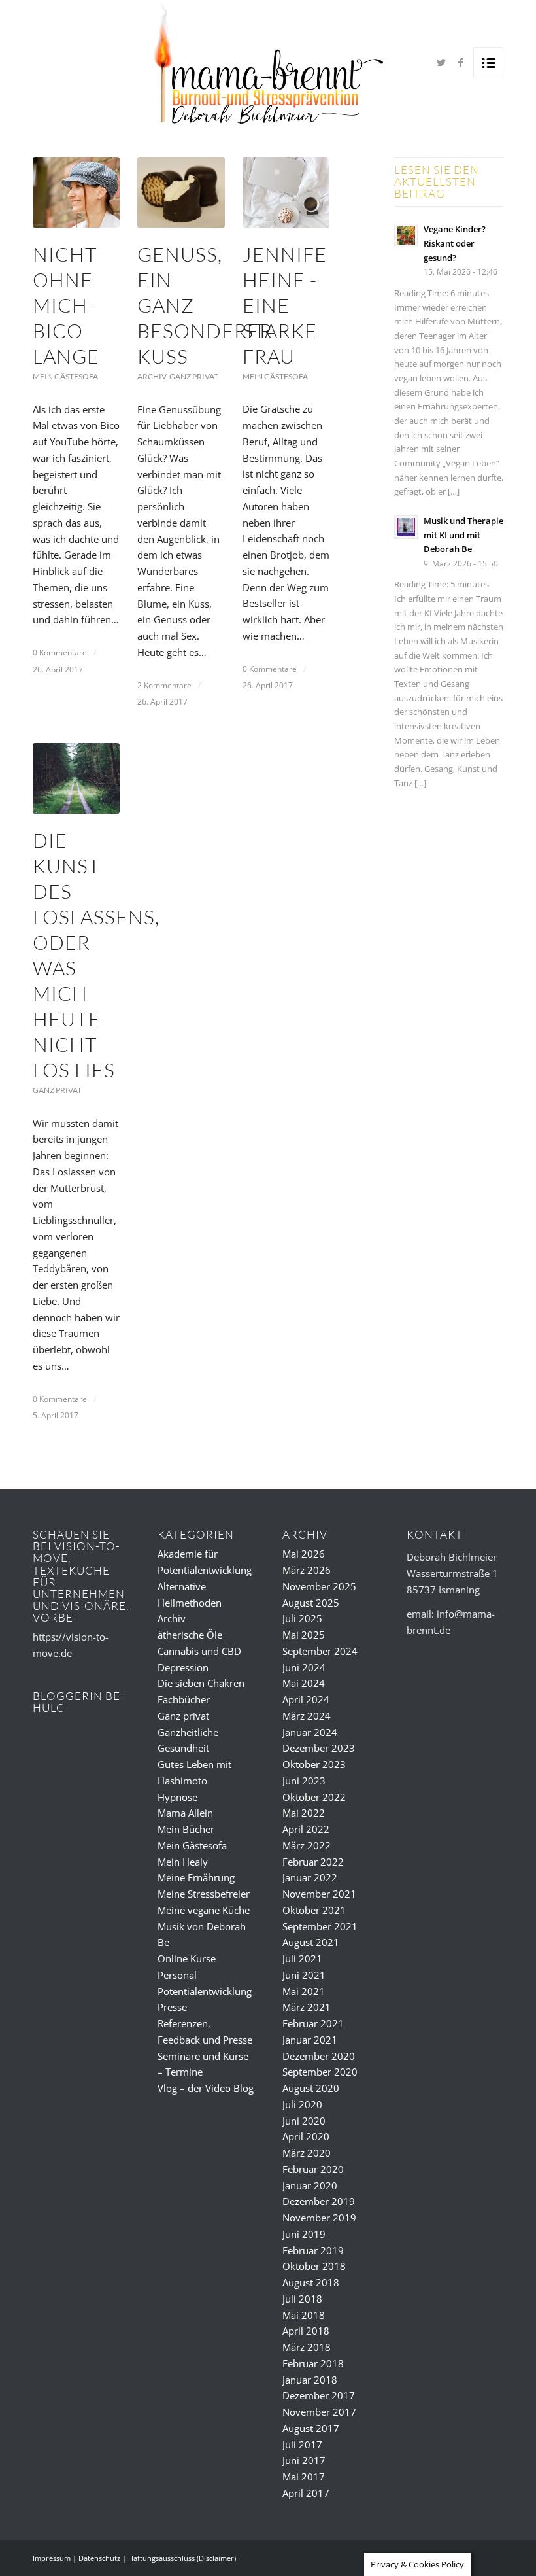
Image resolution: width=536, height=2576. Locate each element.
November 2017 (319, 2412)
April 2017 (306, 2493)
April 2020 (306, 2136)
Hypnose (177, 1797)
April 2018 (306, 2331)
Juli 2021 (302, 1958)
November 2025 (319, 1586)
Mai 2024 (304, 1683)
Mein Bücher (186, 1829)
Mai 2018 (304, 2315)
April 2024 (306, 1699)
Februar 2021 (313, 2023)
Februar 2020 (313, 2169)
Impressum (52, 2558)
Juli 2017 (302, 2445)
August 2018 (311, 2282)
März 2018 (307, 2347)
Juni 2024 (304, 1667)
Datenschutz (99, 2558)
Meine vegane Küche (204, 1910)
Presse (172, 2007)
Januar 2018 (310, 2380)
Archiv (152, 376)
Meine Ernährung (196, 1877)
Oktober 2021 (314, 1910)
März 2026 (307, 1570)
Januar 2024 (310, 1732)
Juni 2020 (304, 2121)
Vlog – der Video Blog (206, 2088)
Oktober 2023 (314, 1764)
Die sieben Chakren (201, 1683)
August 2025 (311, 1603)
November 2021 (319, 1894)
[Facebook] (461, 62)
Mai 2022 (304, 1813)
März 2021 (307, 2007)
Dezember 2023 (319, 1748)
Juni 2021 (304, 1975)
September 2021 (320, 1926)
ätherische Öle (190, 1635)
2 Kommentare (164, 685)
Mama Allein (185, 1813)
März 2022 (307, 1845)
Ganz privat (194, 376)
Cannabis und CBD (199, 1651)
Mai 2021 (304, 1991)
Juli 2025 (302, 1618)
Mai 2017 (304, 2477)
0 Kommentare (60, 653)
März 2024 (307, 1716)
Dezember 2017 (319, 2395)
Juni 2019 (304, 2234)
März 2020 (307, 2153)
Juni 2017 (304, 2460)
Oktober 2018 (314, 2266)
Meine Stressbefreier (204, 1894)
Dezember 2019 (319, 2201)
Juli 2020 (302, 2104)
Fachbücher (184, 1699)
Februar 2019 (313, 2250)
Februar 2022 (313, 1862)
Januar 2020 (310, 2185)
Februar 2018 (313, 2363)
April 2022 (306, 1829)
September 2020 (320, 2072)
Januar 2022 (310, 1877)
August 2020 (311, 2088)
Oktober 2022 (314, 1797)
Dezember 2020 (319, 2056)
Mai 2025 (304, 1635)
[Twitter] (441, 62)
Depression (183, 1667)
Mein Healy (183, 1862)
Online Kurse (187, 1958)
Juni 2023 (304, 1781)
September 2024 (320, 1651)
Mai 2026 (304, 1554)
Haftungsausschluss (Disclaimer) (182, 2558)
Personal (177, 1975)
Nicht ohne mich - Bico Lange (66, 305)
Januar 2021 (310, 2040)
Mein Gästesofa (65, 376)
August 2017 (311, 2428)
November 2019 (319, 2218)
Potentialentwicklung (205, 1991)
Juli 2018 (302, 2299)
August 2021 (311, 1942)
